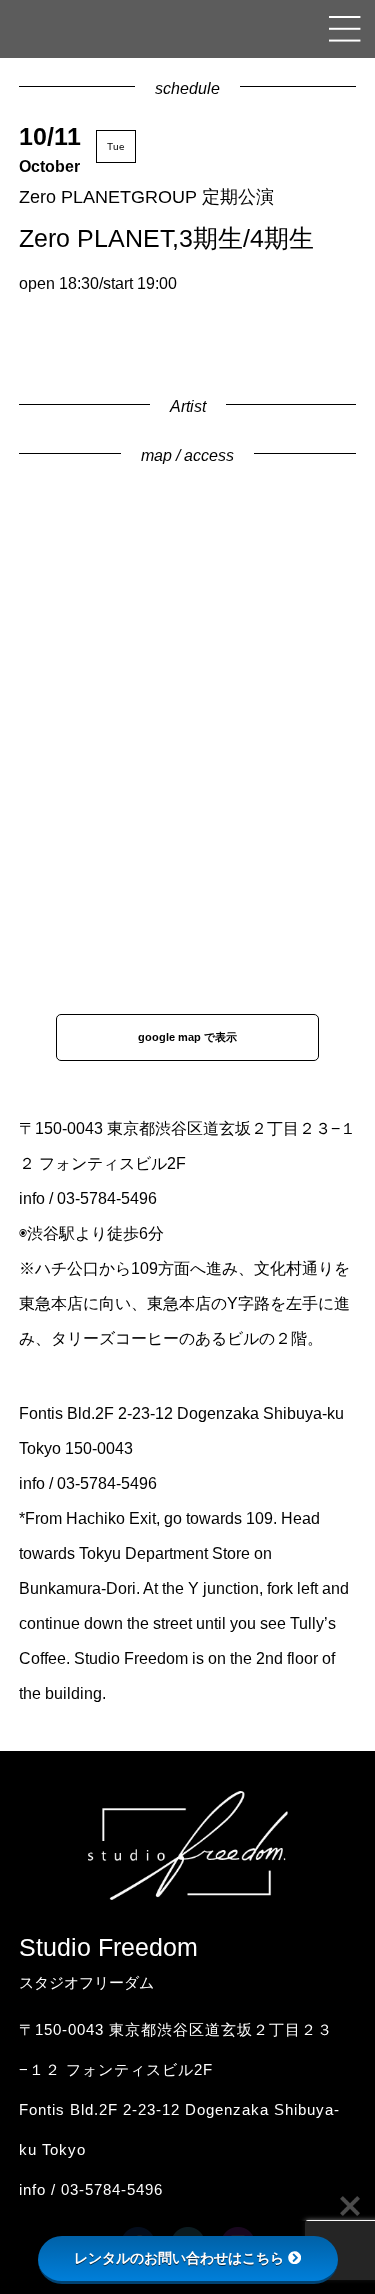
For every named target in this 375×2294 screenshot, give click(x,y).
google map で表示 (187, 1037)
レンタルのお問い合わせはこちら (179, 2258)
